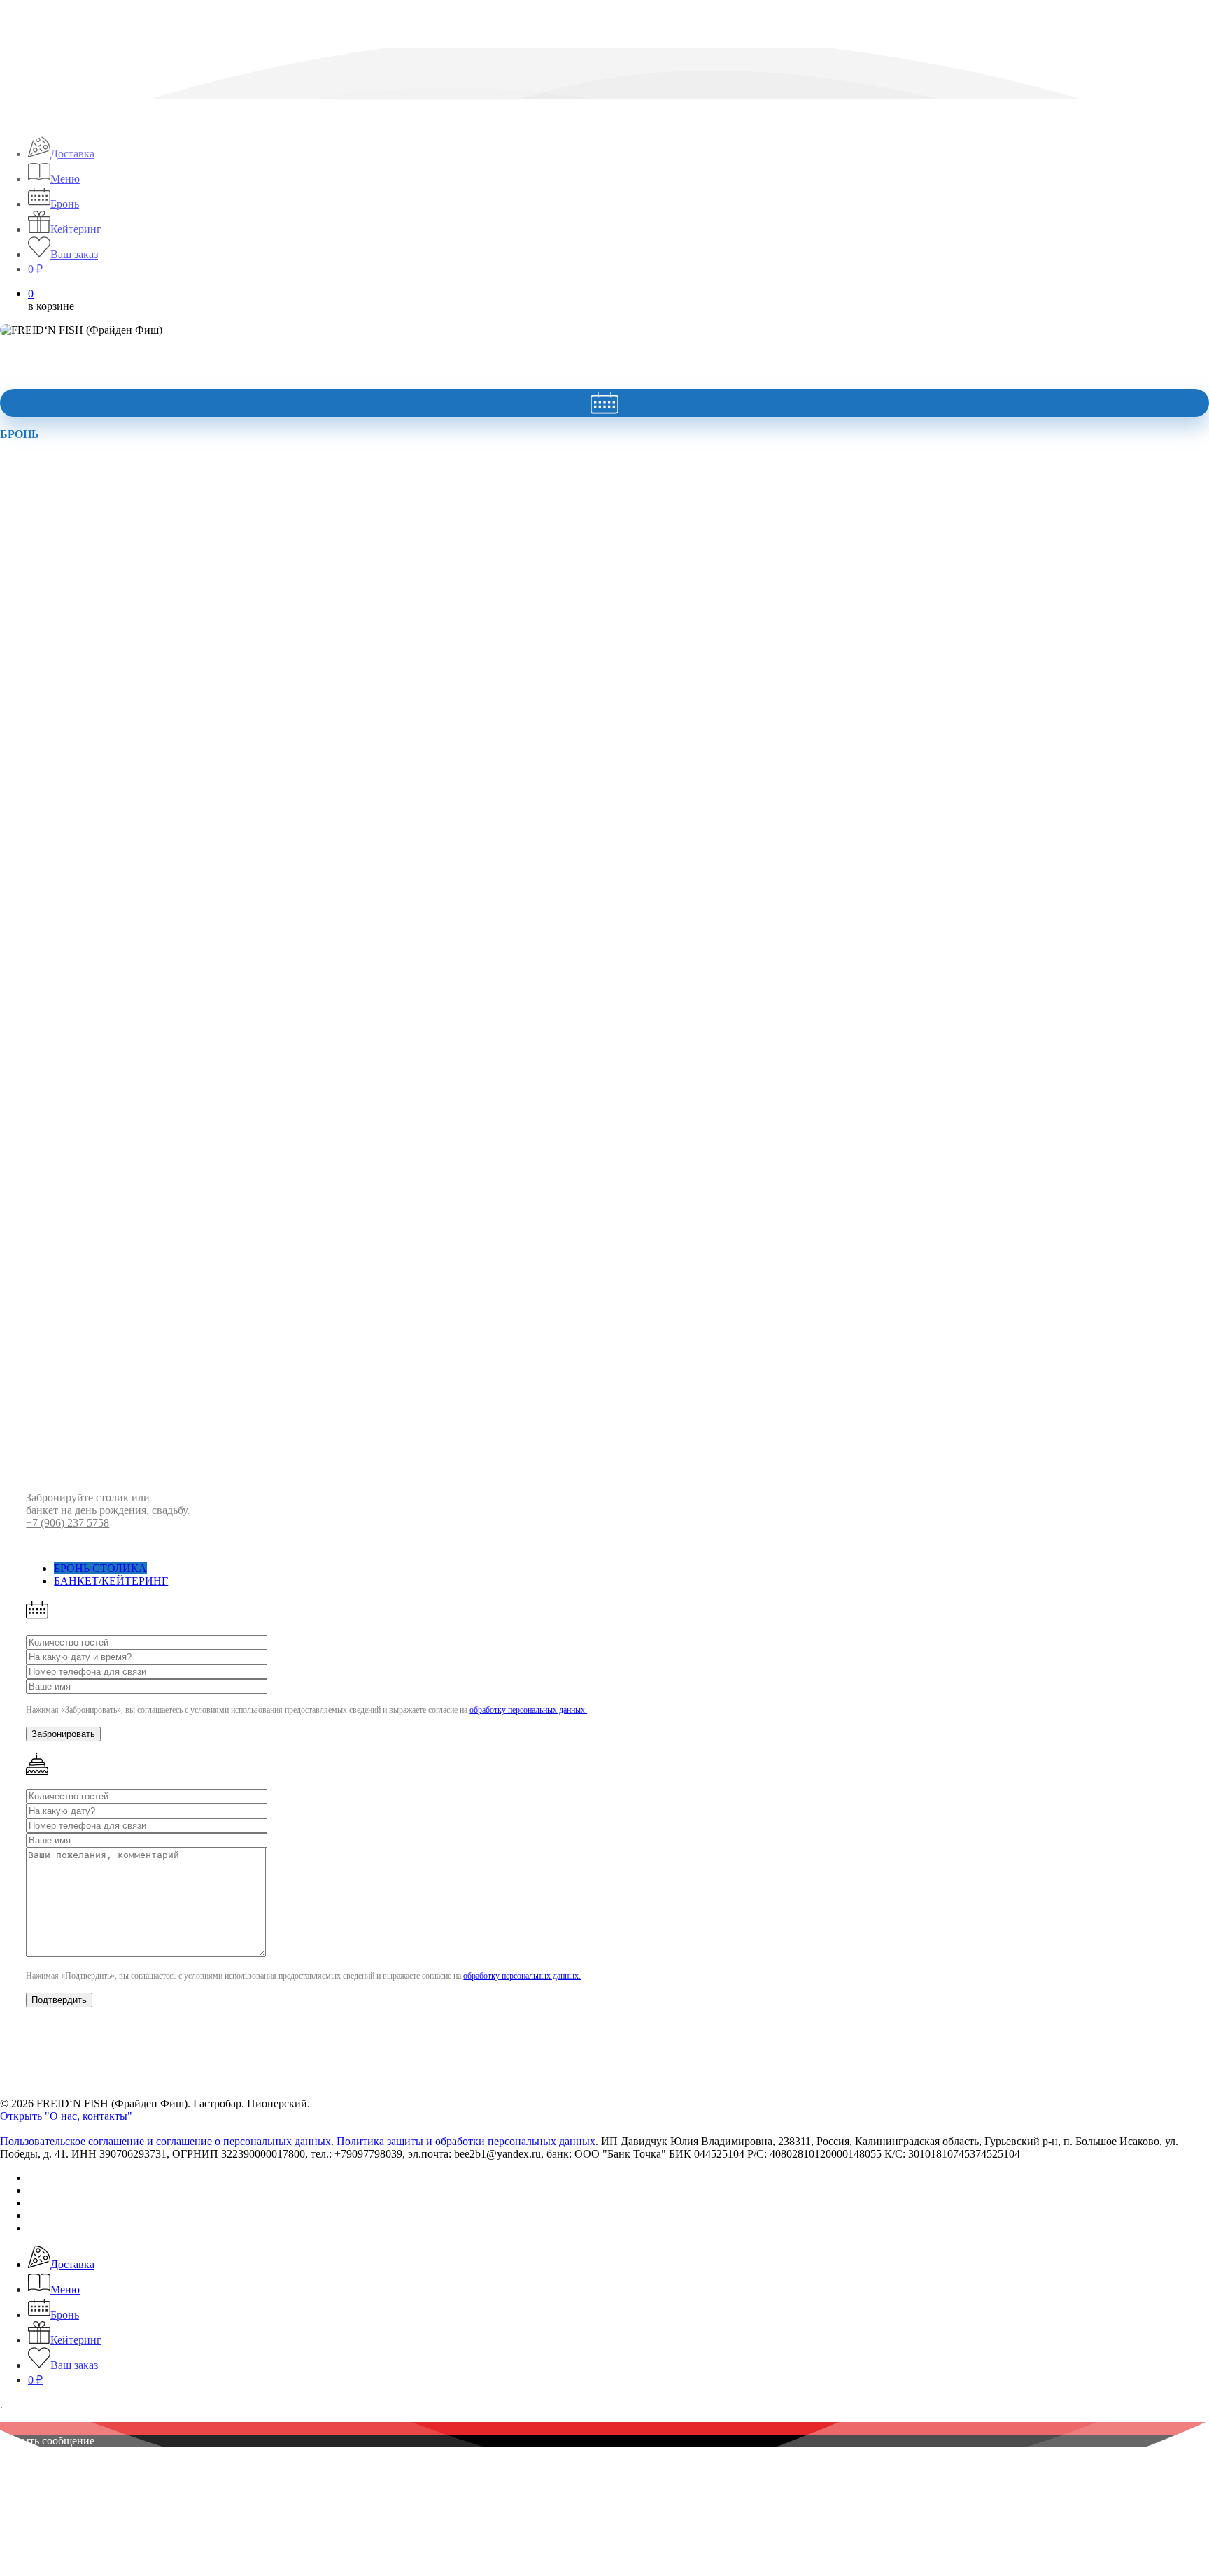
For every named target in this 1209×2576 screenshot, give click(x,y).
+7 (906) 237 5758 (68, 1523)
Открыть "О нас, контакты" (66, 2116)
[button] (100, 1568)
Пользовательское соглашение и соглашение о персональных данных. (167, 2141)
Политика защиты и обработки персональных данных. (467, 2141)
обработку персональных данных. (528, 1710)
